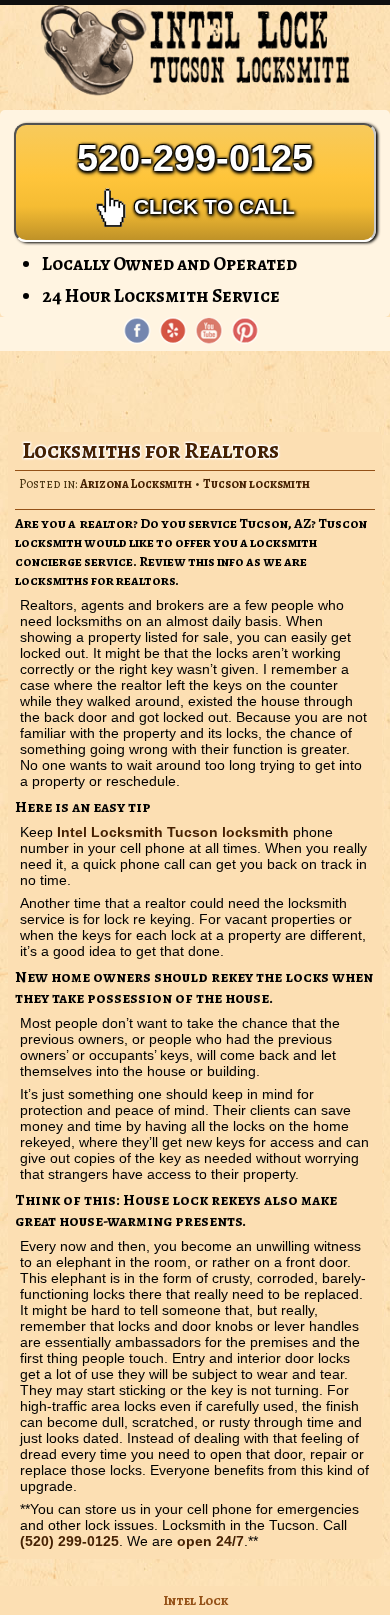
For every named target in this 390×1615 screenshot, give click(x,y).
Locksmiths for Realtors (150, 450)
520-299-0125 (195, 177)
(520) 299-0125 (69, 1541)
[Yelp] (173, 331)
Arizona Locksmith (136, 483)
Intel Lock (195, 1601)
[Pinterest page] (245, 331)
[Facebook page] (137, 331)
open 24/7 (210, 1541)
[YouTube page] (209, 331)
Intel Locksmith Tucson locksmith (173, 832)
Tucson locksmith (256, 483)
